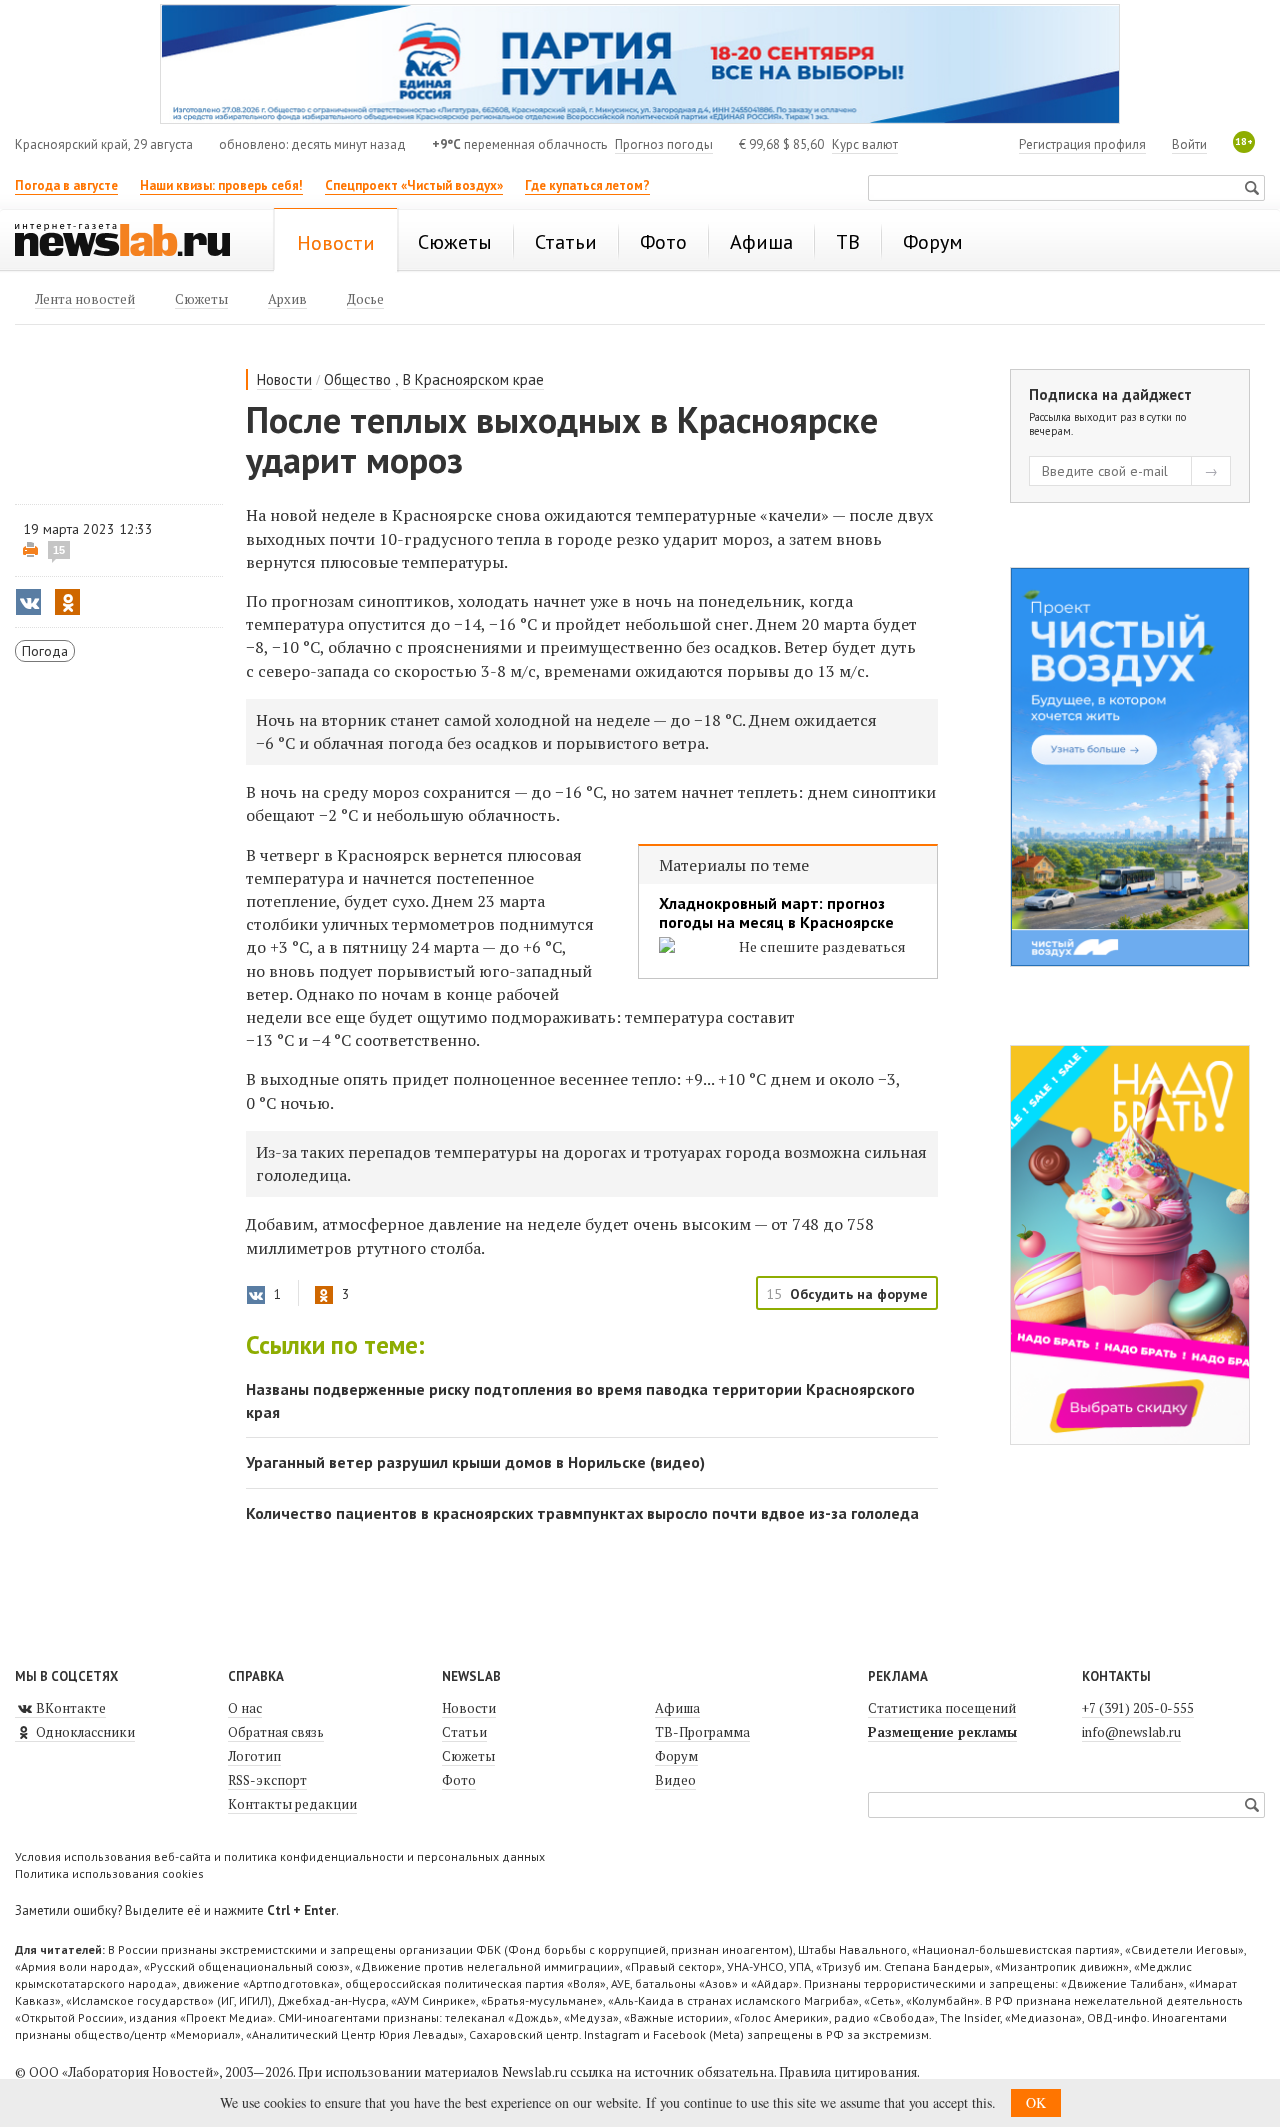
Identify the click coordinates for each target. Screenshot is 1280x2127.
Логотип (254, 1756)
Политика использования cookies (109, 1873)
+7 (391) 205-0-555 (1138, 1708)
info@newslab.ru (1131, 1732)
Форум (676, 1756)
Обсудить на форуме (859, 1294)
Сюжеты (468, 1756)
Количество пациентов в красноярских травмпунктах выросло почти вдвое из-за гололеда (582, 1513)
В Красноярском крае (473, 379)
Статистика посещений (942, 1708)
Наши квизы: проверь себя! (221, 185)
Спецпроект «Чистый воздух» (414, 185)
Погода (45, 651)
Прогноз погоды (664, 144)
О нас (245, 1708)
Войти (1189, 144)
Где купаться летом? (587, 185)
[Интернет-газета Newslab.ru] (132, 242)
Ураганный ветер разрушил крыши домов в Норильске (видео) (475, 1462)
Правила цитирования (848, 2072)
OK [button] (1036, 2102)
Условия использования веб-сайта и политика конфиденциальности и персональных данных (280, 1856)
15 (59, 550)
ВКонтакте (69, 1708)
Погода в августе (66, 185)
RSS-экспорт (267, 1780)
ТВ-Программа (702, 1732)
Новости (284, 379)
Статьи (464, 1732)
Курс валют (865, 144)
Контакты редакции (292, 1804)
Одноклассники (84, 1732)
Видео (675, 1780)
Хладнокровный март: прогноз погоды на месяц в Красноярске (776, 913)
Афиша (677, 1708)
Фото (459, 1780)
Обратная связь (276, 1732)
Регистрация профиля (1082, 144)
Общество (357, 379)
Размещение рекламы (942, 1732)
